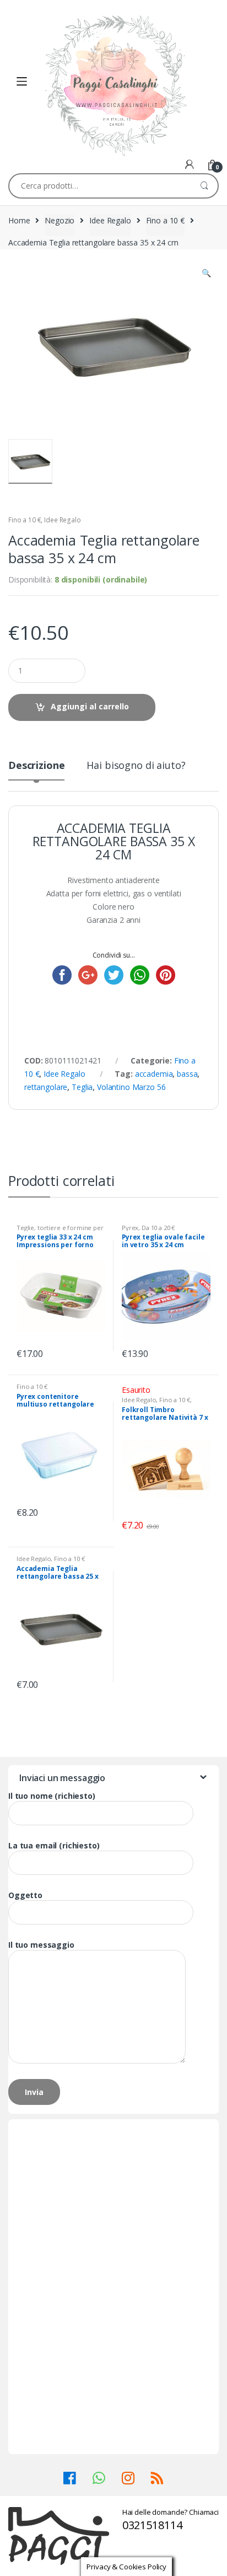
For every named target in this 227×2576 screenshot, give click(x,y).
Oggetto (25, 1895)
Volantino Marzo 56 (131, 1087)
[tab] (36, 770)
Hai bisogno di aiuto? (136, 766)
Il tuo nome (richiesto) (52, 1796)
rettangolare (46, 1087)
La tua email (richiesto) (54, 1846)
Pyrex (130, 1228)
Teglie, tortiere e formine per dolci (60, 1231)
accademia (154, 1074)
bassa (187, 1074)
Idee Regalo (110, 220)
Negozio (60, 220)
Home (19, 220)
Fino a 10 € (165, 220)
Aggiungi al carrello (90, 706)
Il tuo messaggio (41, 1945)
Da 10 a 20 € (158, 1228)
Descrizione (36, 766)
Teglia (82, 1087)
